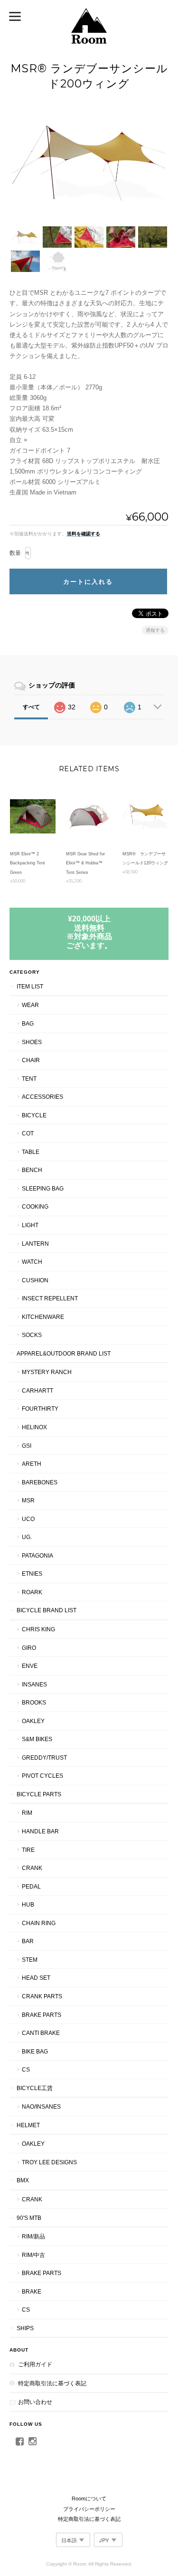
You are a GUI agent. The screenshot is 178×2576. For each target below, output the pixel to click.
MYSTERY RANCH (47, 1372)
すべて (31, 707)
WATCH (32, 1262)
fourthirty (40, 1409)
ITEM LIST (30, 986)
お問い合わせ (35, 2402)
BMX (23, 2180)
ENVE (30, 1666)
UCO (28, 1519)
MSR (28, 1500)
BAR (28, 1941)
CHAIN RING (39, 1923)
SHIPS (25, 2328)
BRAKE (32, 2291)
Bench (32, 1170)
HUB (28, 1904)
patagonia (37, 1555)
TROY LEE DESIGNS (49, 2162)
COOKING (35, 1206)
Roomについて (89, 2499)
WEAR (30, 1005)
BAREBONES (40, 1482)
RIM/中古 (33, 2255)
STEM (30, 1960)
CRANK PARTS (42, 1996)
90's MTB (29, 2218)
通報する (155, 630)
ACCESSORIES (42, 1097)
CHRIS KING (38, 1629)
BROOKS (34, 1702)
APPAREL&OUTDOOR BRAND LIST (64, 1353)
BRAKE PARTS (42, 2015)
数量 (15, 553)
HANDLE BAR (40, 1831)
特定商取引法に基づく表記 (52, 2383)
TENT (29, 1079)
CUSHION (35, 1280)
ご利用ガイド (35, 2364)
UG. (27, 1537)
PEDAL (31, 1886)
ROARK (32, 1592)
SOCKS (32, 1335)
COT (28, 1133)
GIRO (29, 1648)
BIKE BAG (35, 2051)
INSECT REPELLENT (50, 1298)
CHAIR (31, 1060)
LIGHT (30, 1225)
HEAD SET (36, 1978)
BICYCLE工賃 (35, 2088)
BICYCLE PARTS (39, 1794)
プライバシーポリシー (89, 2509)
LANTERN (35, 1244)
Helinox (34, 1427)
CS (26, 2069)
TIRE (28, 1850)
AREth (32, 1464)
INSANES (34, 1684)
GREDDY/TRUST (44, 1758)
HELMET (28, 2125)
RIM (27, 1813)
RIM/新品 (33, 2236)
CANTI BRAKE (41, 2033)
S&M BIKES (37, 1739)
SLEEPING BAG (43, 1188)
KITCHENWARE (43, 1317)
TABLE (31, 1152)
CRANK (32, 1868)
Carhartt (37, 1390)
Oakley (33, 1721)
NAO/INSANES (41, 2106)
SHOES (32, 1042)
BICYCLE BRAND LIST (47, 1610)
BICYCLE (34, 1115)
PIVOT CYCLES (42, 1776)
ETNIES (32, 1574)
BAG (28, 1023)
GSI (27, 1446)
